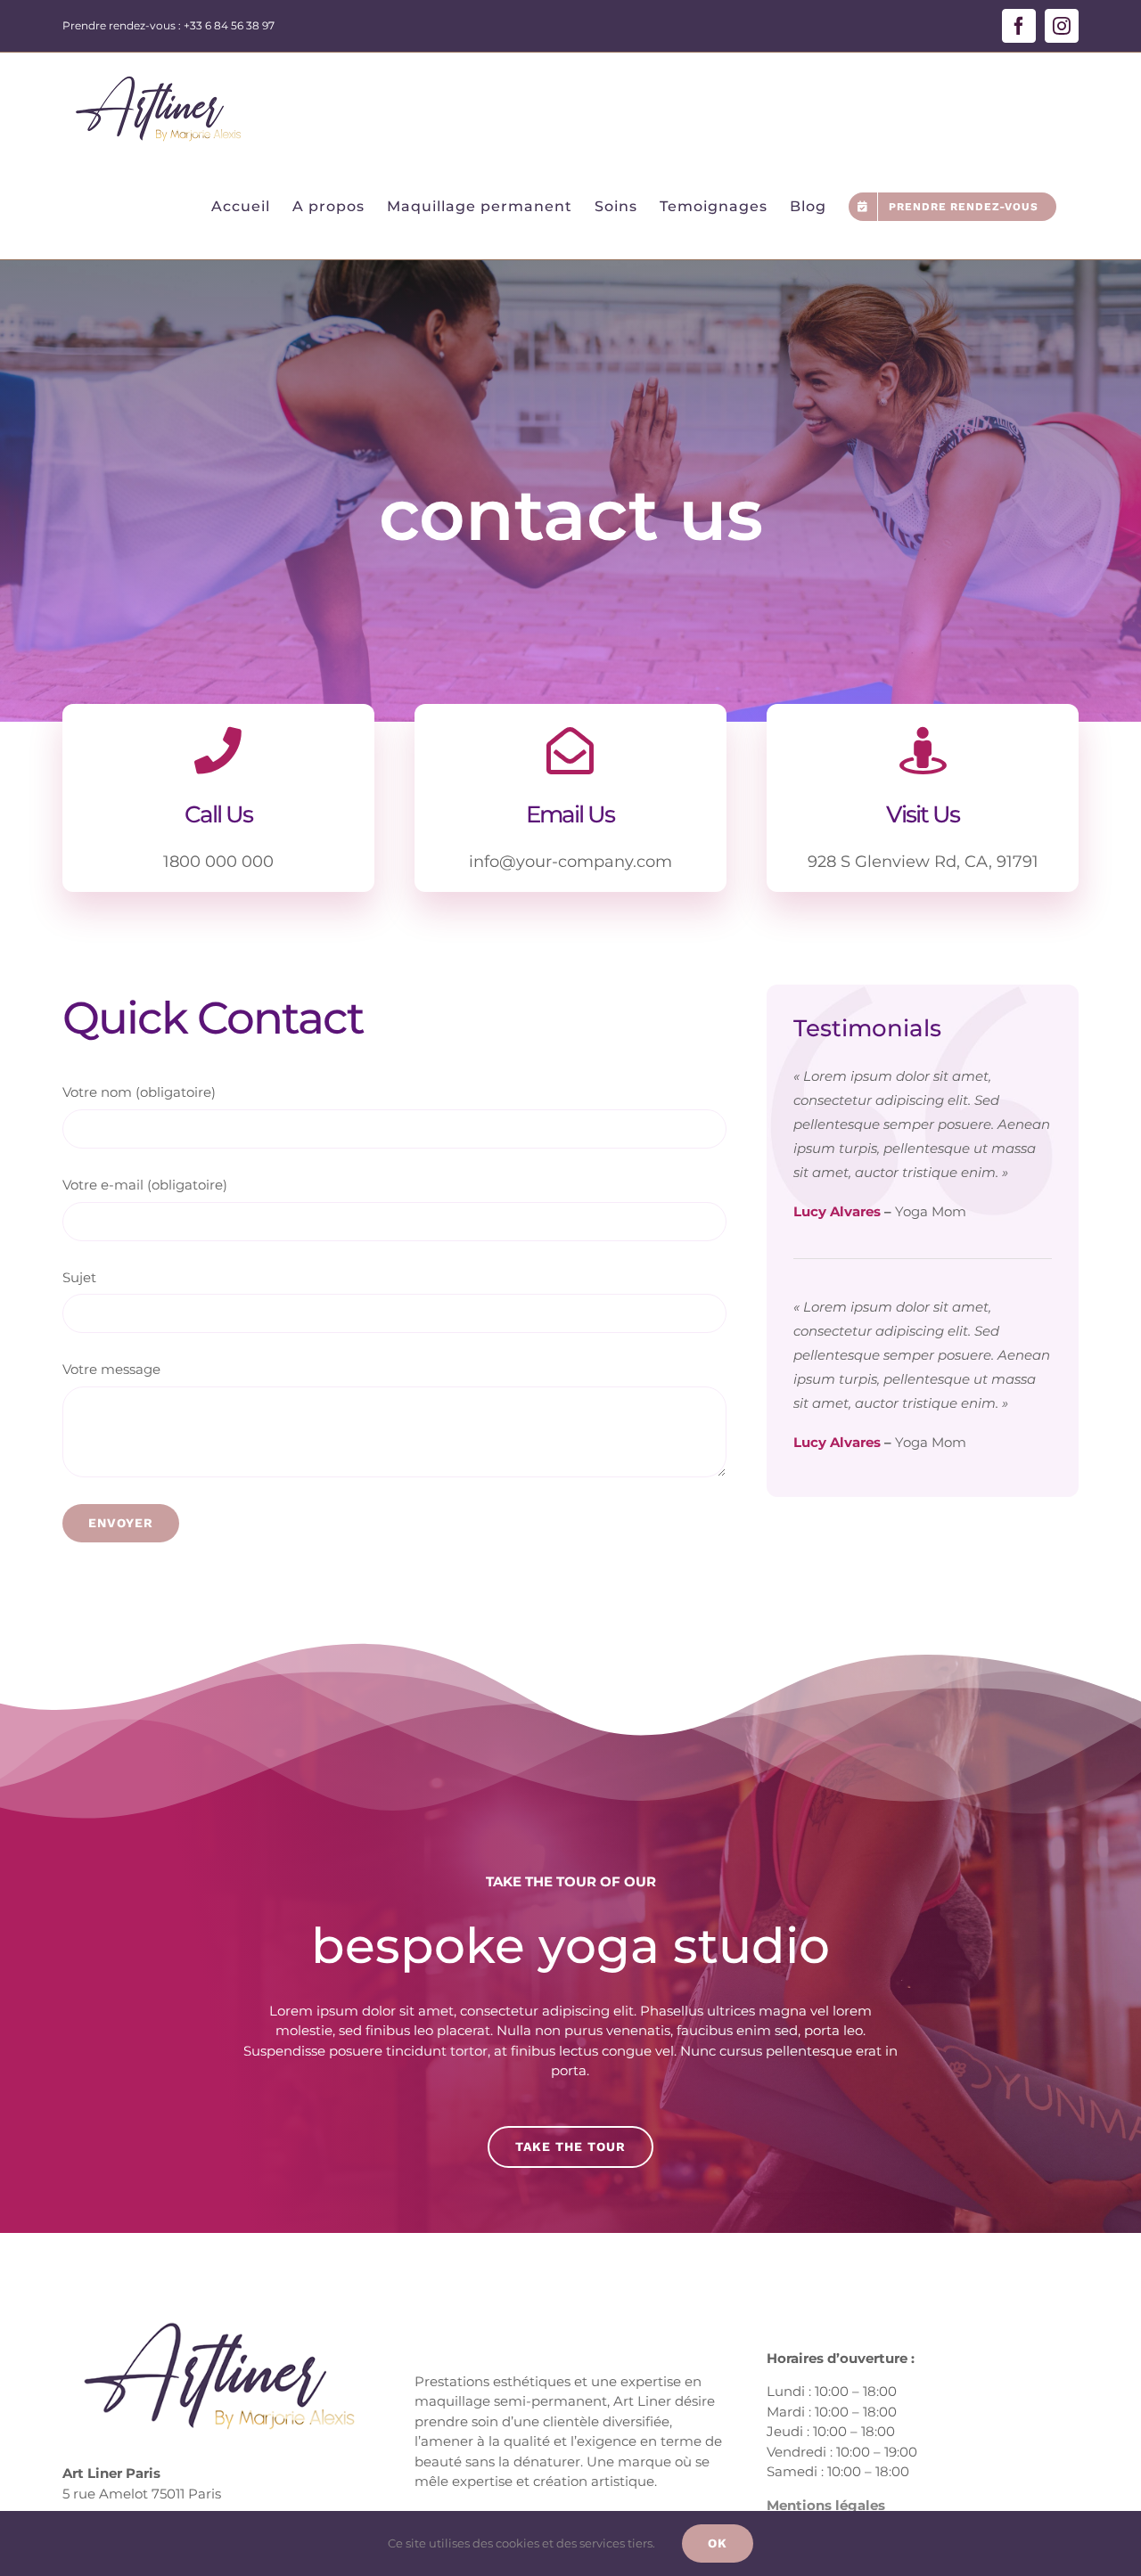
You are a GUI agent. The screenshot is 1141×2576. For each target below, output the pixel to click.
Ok (718, 2543)
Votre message (111, 1369)
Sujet (79, 1277)
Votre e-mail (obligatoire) (145, 1185)
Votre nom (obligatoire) (139, 1092)
